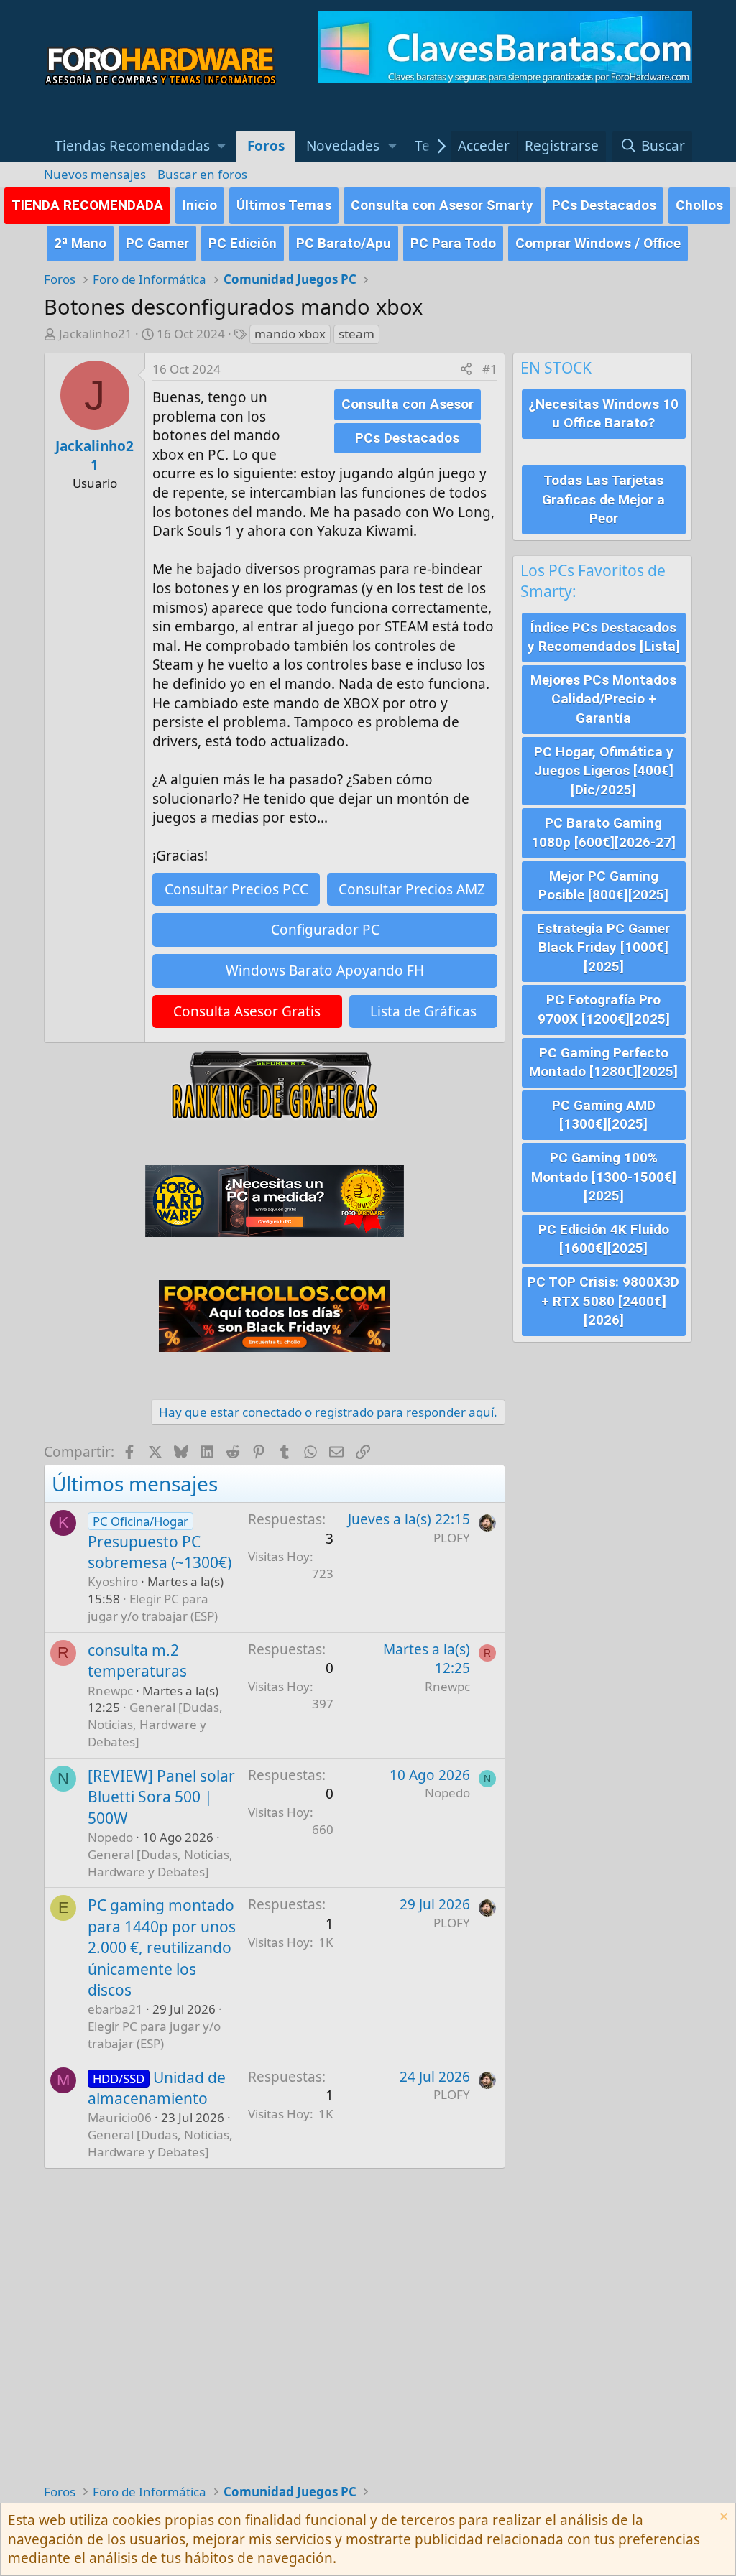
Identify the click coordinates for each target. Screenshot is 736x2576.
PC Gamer (157, 243)
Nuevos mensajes (95, 174)
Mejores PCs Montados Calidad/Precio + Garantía (603, 699)
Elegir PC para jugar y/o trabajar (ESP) (153, 1607)
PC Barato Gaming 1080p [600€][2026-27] (603, 833)
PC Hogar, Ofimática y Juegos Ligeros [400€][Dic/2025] (604, 771)
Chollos (699, 205)
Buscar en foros (202, 174)
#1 (490, 369)
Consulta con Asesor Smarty (442, 205)
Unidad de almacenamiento (157, 2088)
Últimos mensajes (135, 1483)
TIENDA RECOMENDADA (87, 205)
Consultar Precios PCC (236, 889)
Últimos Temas (284, 205)
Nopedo (110, 1837)
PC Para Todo (453, 243)
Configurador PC (325, 930)
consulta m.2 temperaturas (137, 1660)
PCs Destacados (604, 205)
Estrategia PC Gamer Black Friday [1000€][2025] (603, 948)
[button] (140, 146)
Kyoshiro (113, 1581)
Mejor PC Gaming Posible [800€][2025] (603, 886)
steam (356, 334)
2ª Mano (80, 243)
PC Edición (243, 243)
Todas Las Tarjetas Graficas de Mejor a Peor (603, 499)
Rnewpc (110, 1691)
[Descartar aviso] (722, 2518)
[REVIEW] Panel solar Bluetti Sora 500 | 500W (161, 1797)
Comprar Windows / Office (598, 243)
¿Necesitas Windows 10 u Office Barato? (603, 414)
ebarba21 (115, 2009)
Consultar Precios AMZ (412, 889)
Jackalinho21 (96, 334)
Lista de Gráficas (423, 1011)
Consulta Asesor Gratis (247, 1011)
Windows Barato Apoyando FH (325, 970)
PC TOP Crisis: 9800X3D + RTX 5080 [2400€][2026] (603, 1301)
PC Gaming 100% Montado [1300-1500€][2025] (604, 1177)
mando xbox (290, 334)
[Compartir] (466, 369)
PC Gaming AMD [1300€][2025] (604, 1115)
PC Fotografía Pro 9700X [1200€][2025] (604, 1009)
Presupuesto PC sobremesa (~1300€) (160, 1552)
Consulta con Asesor (408, 404)
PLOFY (452, 1538)
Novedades (343, 146)
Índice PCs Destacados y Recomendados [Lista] (604, 637)
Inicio (200, 205)
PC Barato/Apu (344, 243)
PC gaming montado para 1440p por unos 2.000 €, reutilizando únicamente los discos (162, 1947)
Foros (266, 146)
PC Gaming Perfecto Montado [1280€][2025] (603, 1062)
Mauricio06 (120, 2117)
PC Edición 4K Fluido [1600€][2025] (604, 1239)
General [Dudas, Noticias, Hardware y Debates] (155, 1724)
